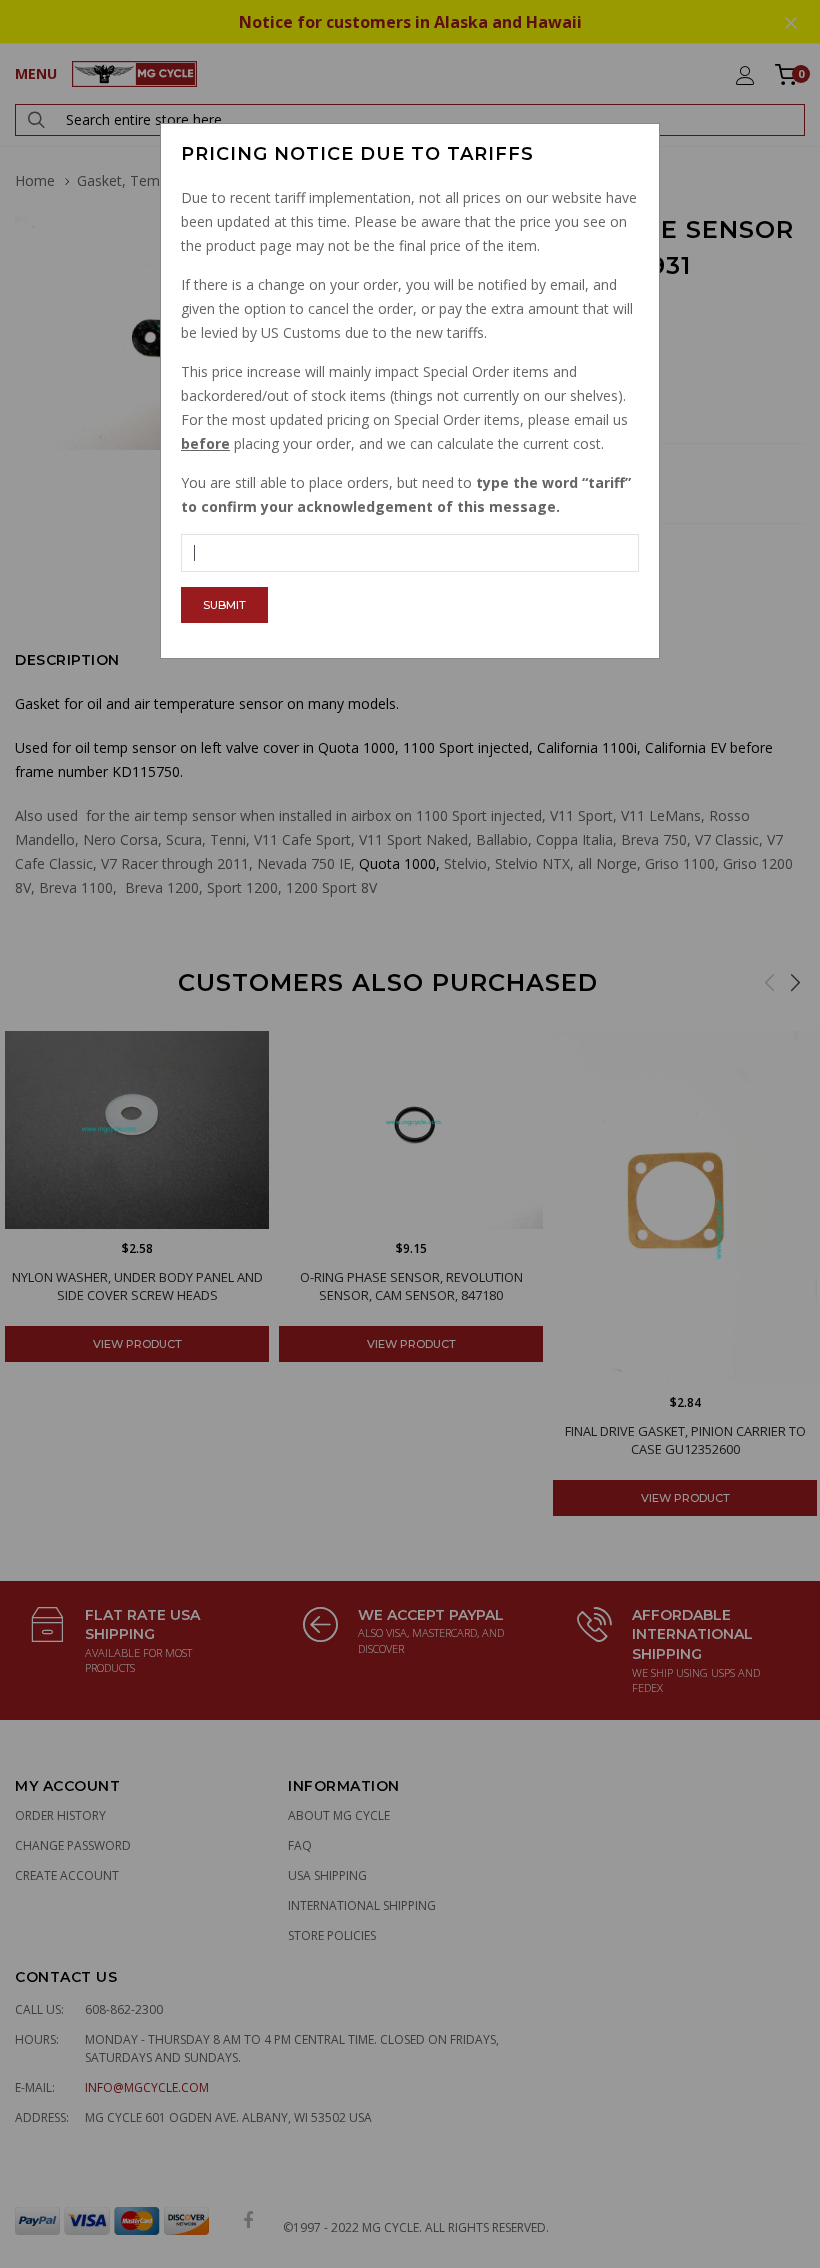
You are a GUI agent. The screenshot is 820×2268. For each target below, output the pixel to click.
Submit (224, 605)
